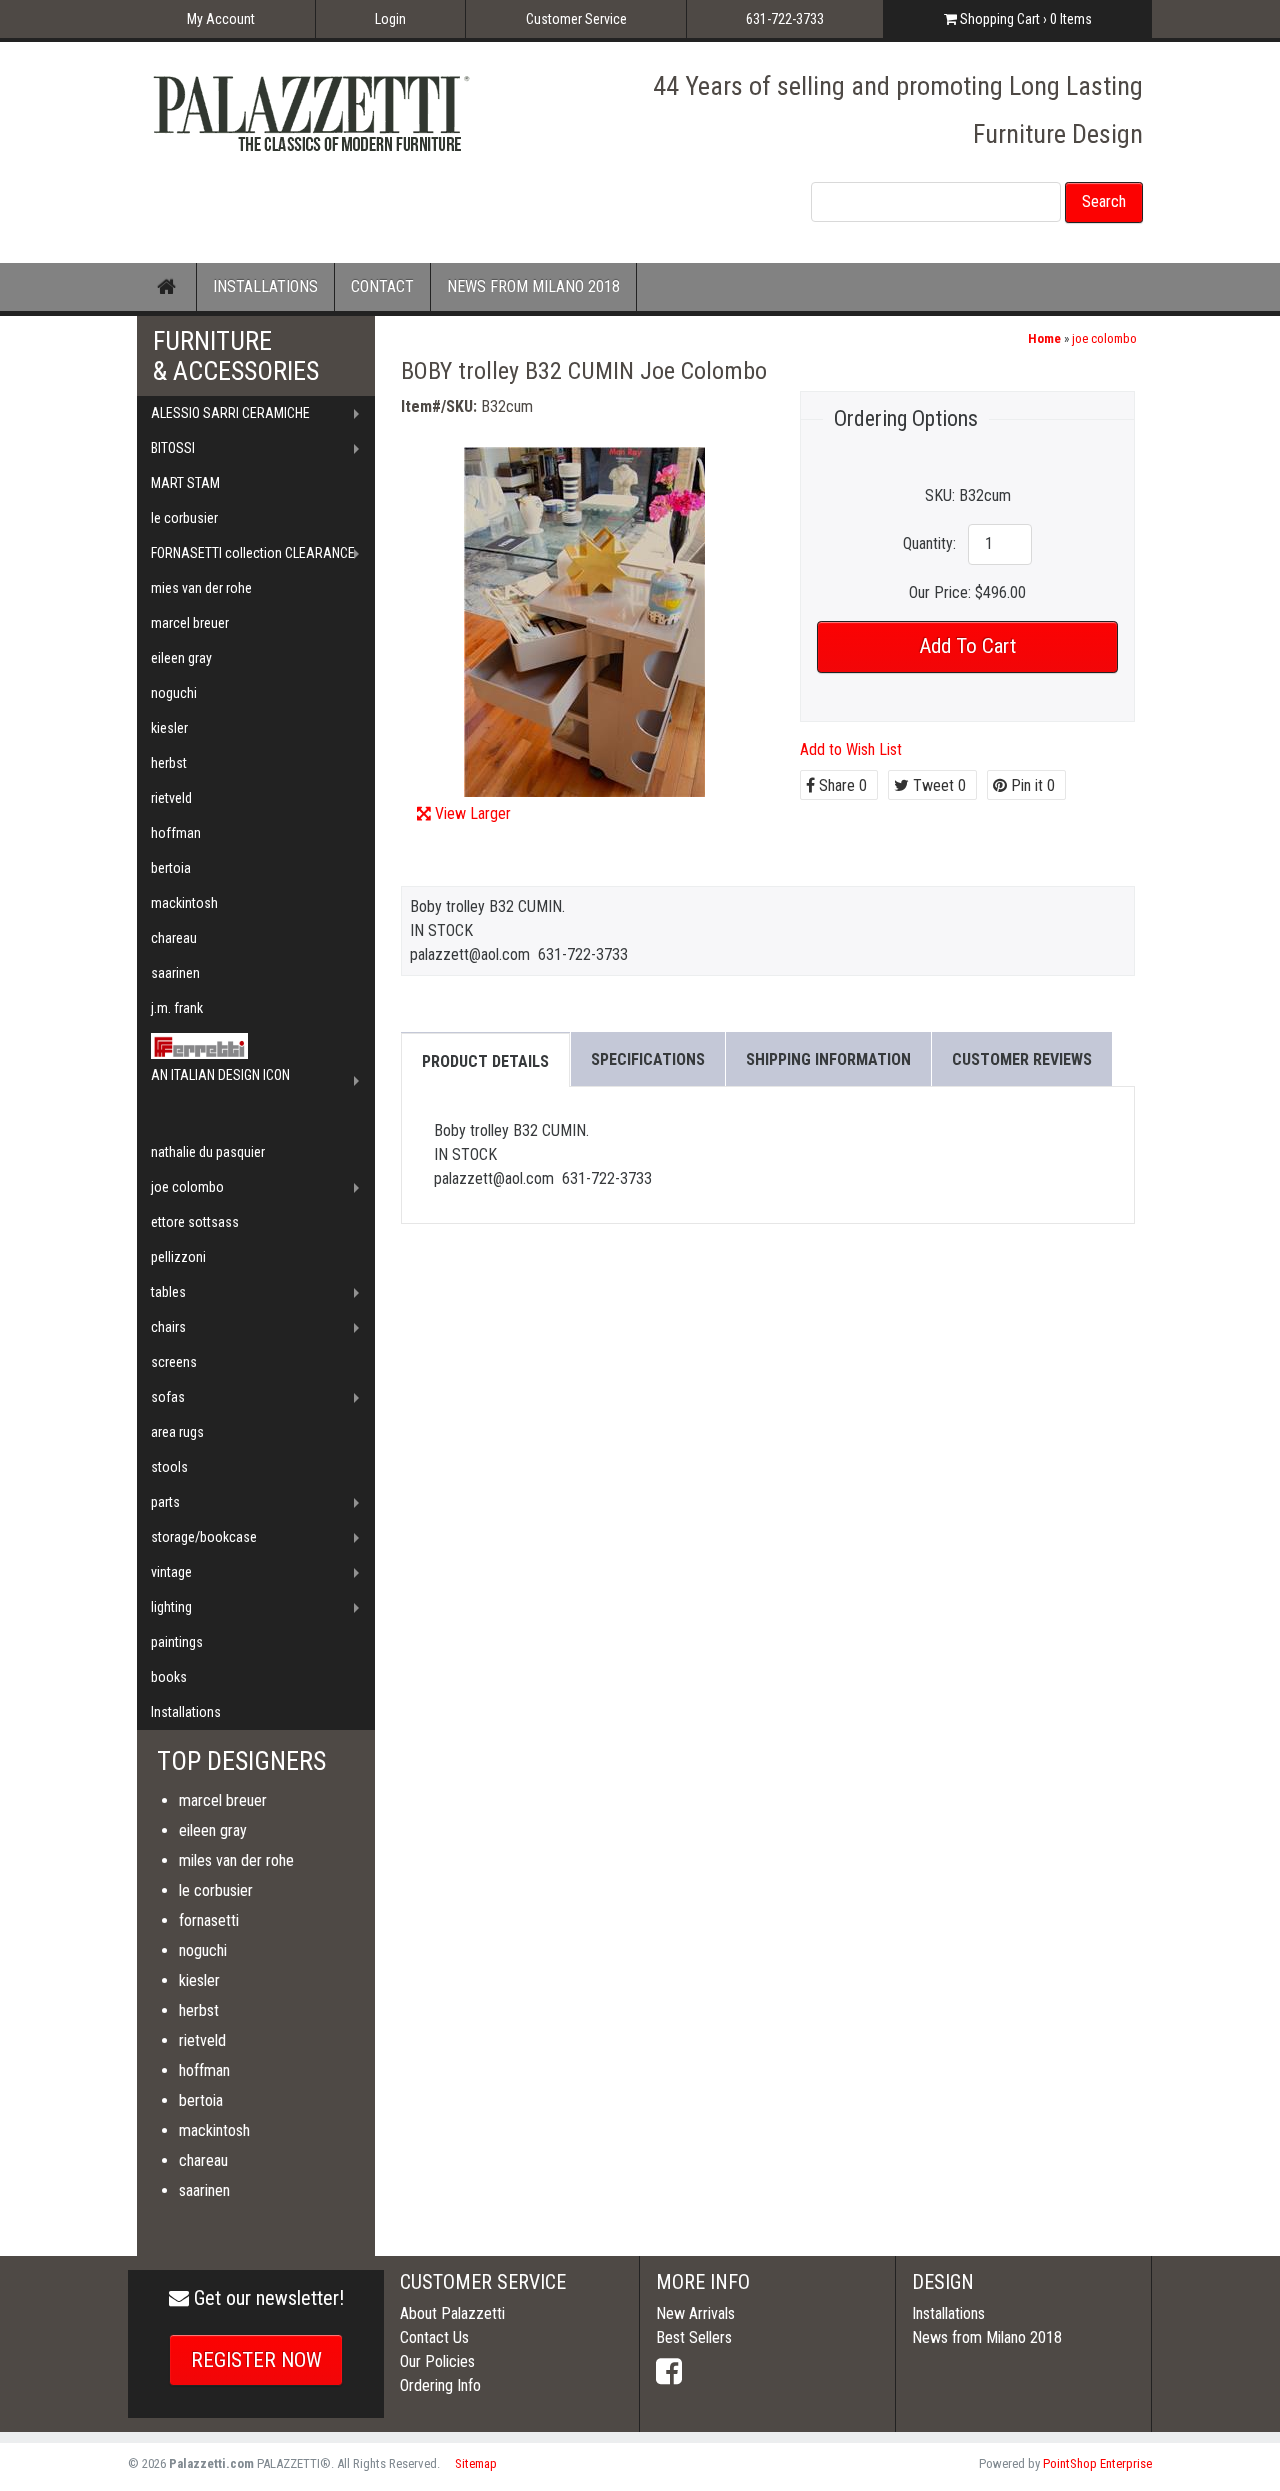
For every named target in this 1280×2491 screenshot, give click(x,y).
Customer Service (576, 19)
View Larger (473, 813)
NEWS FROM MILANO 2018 (533, 286)
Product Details (485, 1061)
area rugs (177, 1432)
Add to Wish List (851, 749)
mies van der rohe (201, 588)
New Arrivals (695, 2313)
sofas (168, 1397)
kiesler (169, 728)
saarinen (175, 973)
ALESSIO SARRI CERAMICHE (230, 413)
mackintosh (184, 903)
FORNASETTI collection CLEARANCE (253, 553)
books (169, 1677)
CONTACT (382, 286)
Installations (186, 1712)
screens (174, 1362)
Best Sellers (694, 2337)
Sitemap (476, 2463)
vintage (171, 1572)
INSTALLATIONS (265, 286)
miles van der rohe (236, 1860)
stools (169, 1467)
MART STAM (185, 483)
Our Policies (437, 2361)
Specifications (648, 1059)
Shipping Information (828, 1059)
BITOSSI (173, 448)
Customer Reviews (1022, 1059)
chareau (174, 938)
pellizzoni (178, 1257)
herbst (169, 763)
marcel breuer (190, 623)
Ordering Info (440, 2385)
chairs (168, 1327)
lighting (171, 1607)
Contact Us (434, 2337)
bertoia (171, 868)
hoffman (176, 833)
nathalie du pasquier (208, 1152)
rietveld (171, 798)
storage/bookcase (204, 1537)
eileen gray (181, 658)
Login (390, 19)
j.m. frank (177, 1008)
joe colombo (1104, 338)
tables (168, 1292)
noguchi (174, 693)
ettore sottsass (195, 1222)
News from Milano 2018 (987, 2337)
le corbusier (184, 518)
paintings (177, 1642)
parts (165, 1502)
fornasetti (209, 1920)
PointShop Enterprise (1097, 2463)
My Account (221, 19)
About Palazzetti (452, 2313)
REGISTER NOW (256, 2360)
